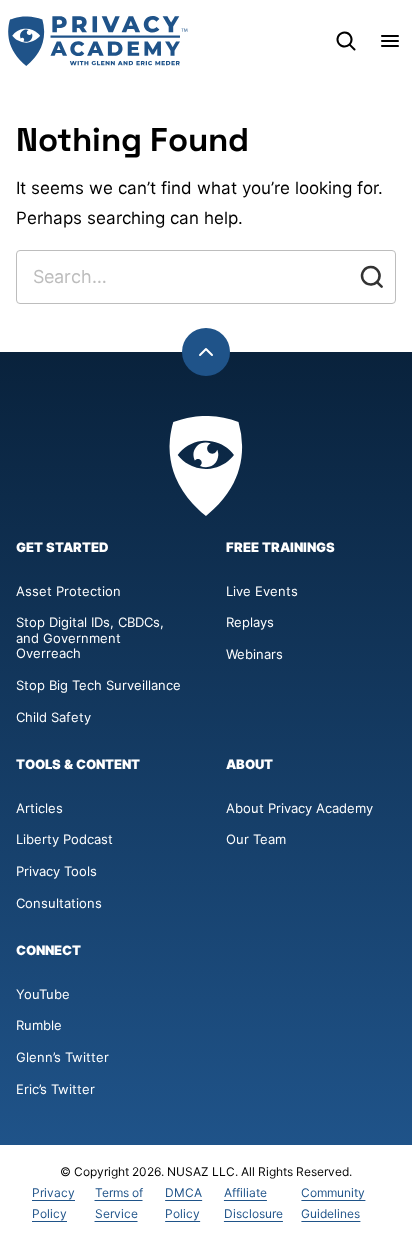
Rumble (39, 1025)
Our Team (256, 839)
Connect (48, 950)
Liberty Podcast (64, 839)
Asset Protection (68, 591)
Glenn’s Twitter (62, 1057)
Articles (39, 808)
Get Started (62, 547)
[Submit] (372, 277)
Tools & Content (78, 764)
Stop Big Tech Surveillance (98, 685)
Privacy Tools (56, 871)
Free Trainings (280, 547)
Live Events (262, 591)
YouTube (43, 994)
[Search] (346, 41)
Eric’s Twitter (55, 1089)
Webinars (254, 654)
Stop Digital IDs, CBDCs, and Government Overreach (90, 637)
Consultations (59, 903)
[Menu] (390, 41)
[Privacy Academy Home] (98, 41)
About (249, 764)
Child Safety (53, 717)
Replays (250, 622)
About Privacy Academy (299, 808)
